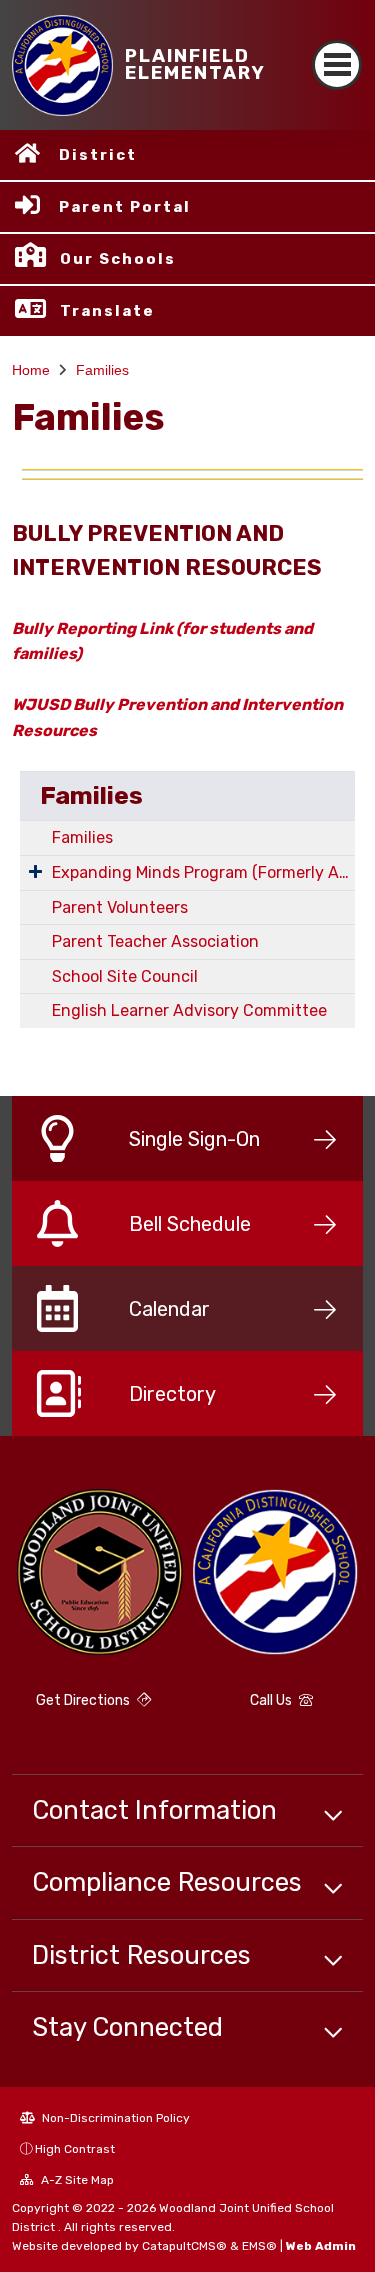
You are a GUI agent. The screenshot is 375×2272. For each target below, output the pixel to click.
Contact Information (154, 1810)
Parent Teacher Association (155, 941)
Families (102, 370)
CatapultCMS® (184, 2246)
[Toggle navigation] (337, 65)
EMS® (259, 2246)
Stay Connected (127, 2027)
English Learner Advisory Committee (189, 1010)
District (98, 155)
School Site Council (125, 976)
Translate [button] (107, 311)
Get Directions (84, 1700)
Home (31, 370)
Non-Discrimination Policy (114, 2118)
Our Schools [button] (118, 259)
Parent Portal (125, 207)
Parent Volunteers (120, 907)
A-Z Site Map (76, 2180)
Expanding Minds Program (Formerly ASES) (203, 872)
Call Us (272, 1700)
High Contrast (75, 2149)
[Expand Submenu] (35, 871)
